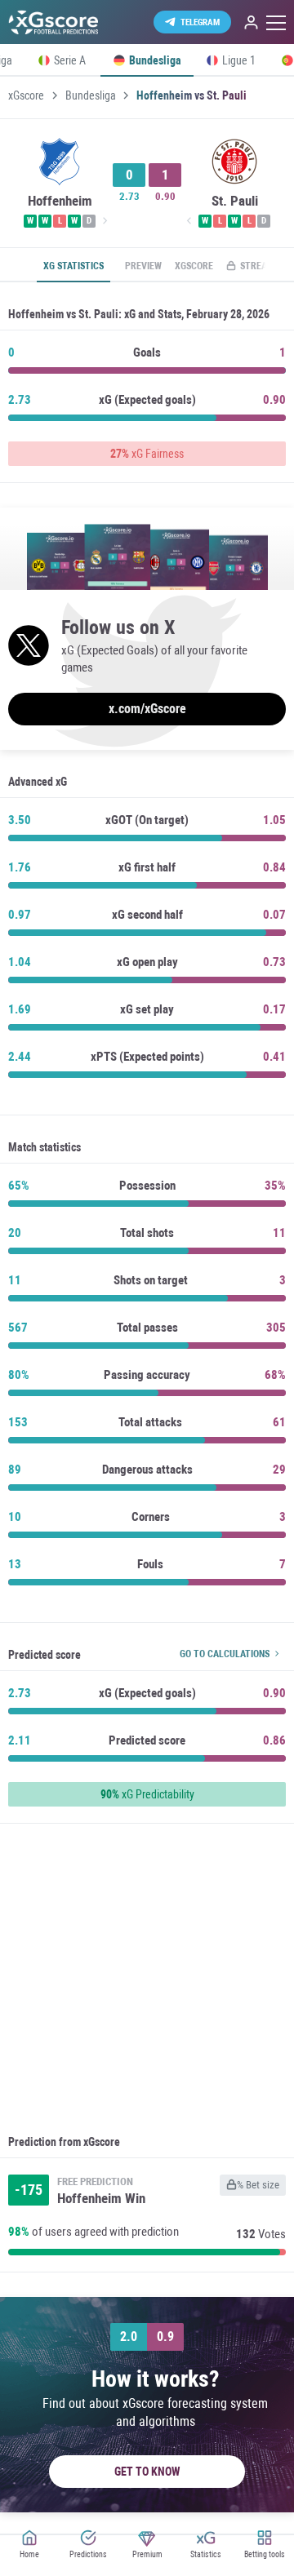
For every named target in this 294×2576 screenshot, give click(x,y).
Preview (143, 266)
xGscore (26, 95)
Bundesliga (91, 95)
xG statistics (73, 266)
